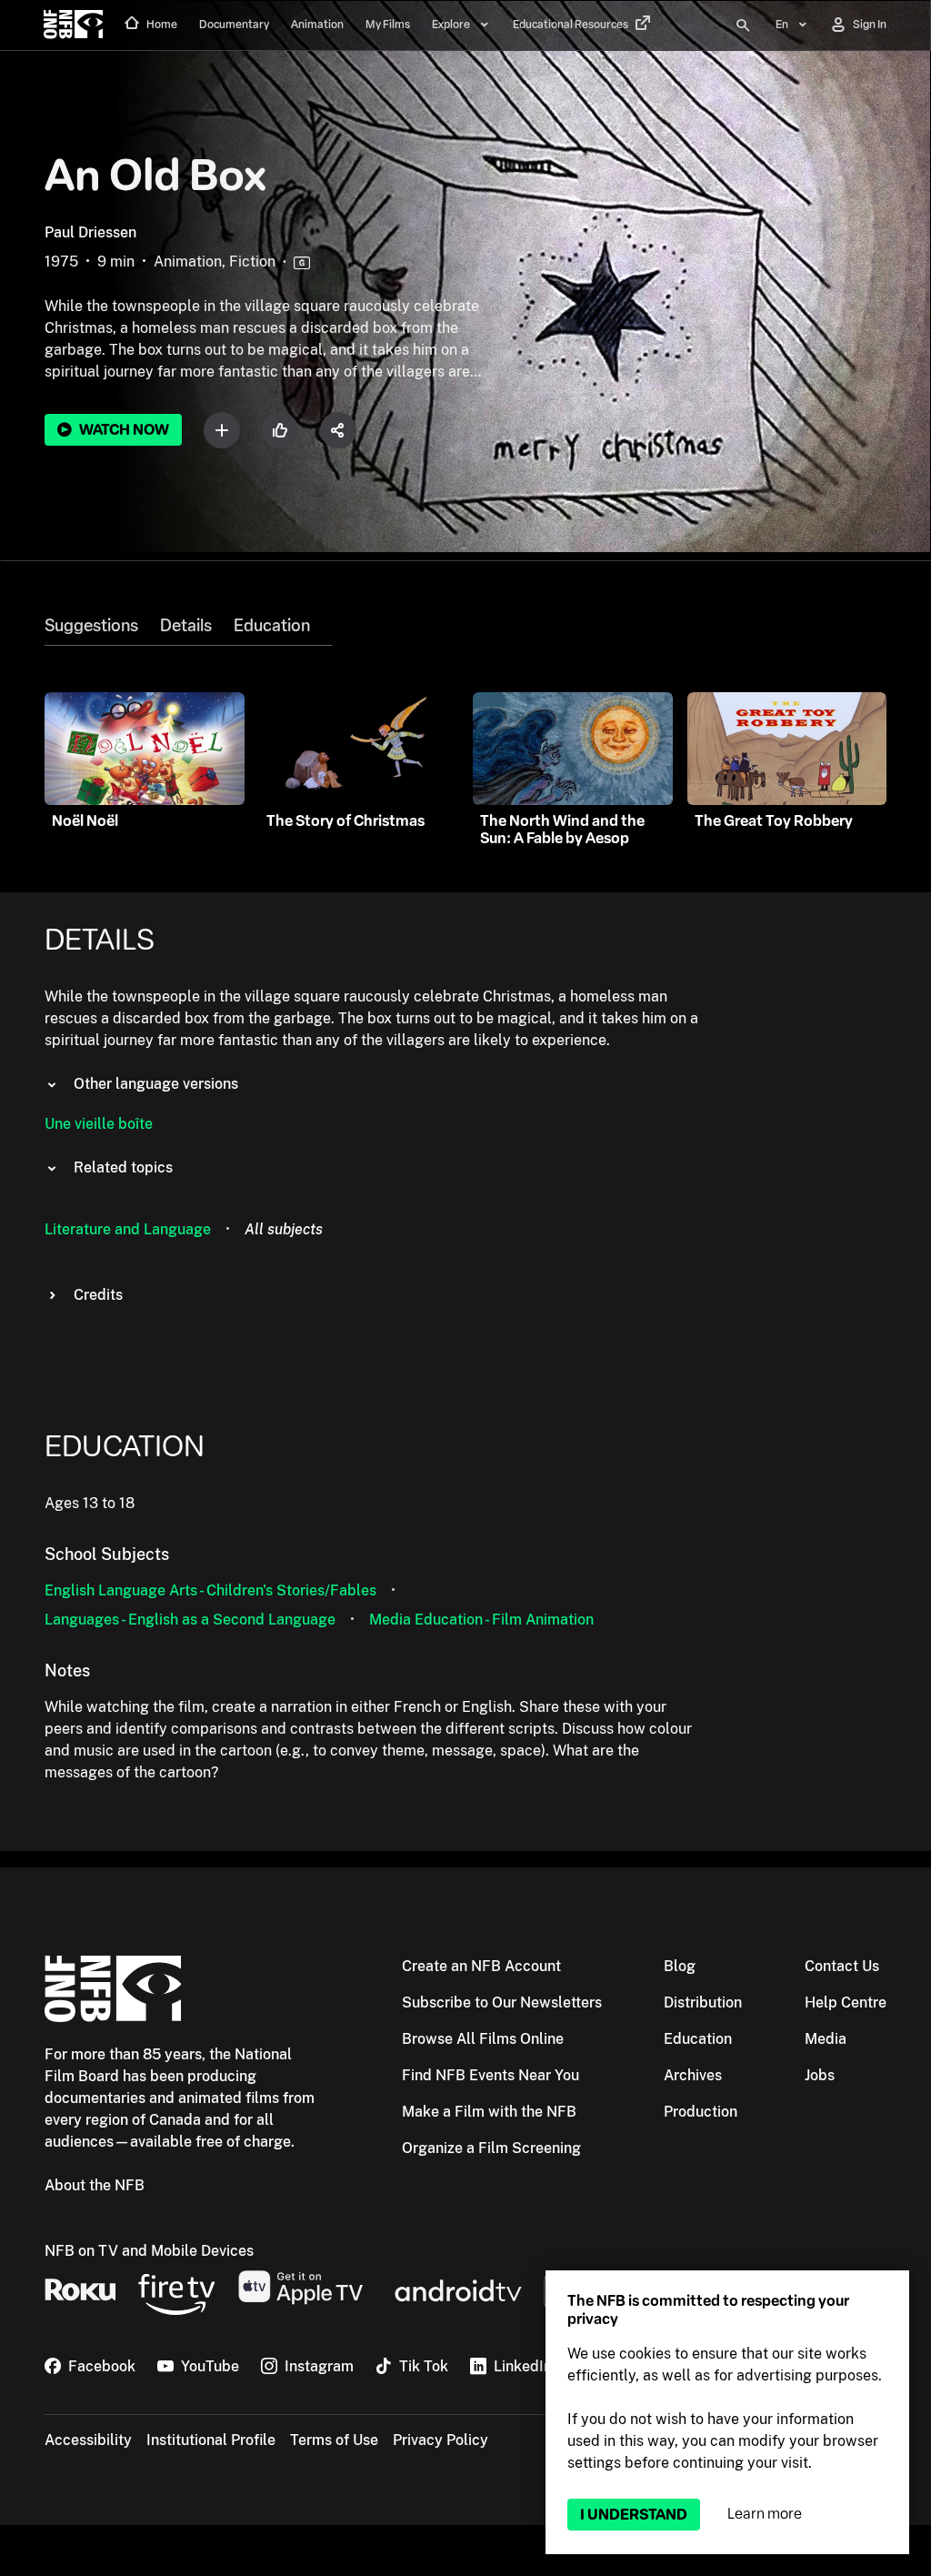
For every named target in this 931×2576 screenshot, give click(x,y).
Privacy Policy (440, 2440)
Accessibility (88, 2440)
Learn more (765, 2514)
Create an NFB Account (481, 1966)
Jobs (820, 2075)
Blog (680, 1966)
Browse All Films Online (483, 2039)
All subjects (284, 1229)
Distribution (703, 2002)
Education (272, 626)
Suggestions (91, 626)
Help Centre (846, 2002)
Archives (693, 2075)
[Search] (743, 25)
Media (826, 2039)
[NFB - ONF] (73, 25)
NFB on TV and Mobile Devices (149, 2251)
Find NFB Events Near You (491, 2075)
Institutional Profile (211, 2440)
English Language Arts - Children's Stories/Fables (210, 1590)
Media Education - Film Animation (481, 1620)
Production (701, 2112)
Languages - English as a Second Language (190, 1620)
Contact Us (842, 1966)
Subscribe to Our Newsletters (502, 2002)
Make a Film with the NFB (489, 2112)
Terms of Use (334, 2440)
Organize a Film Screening (491, 2148)
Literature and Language (128, 1229)
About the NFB (95, 2185)
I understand (634, 2515)
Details (186, 626)
